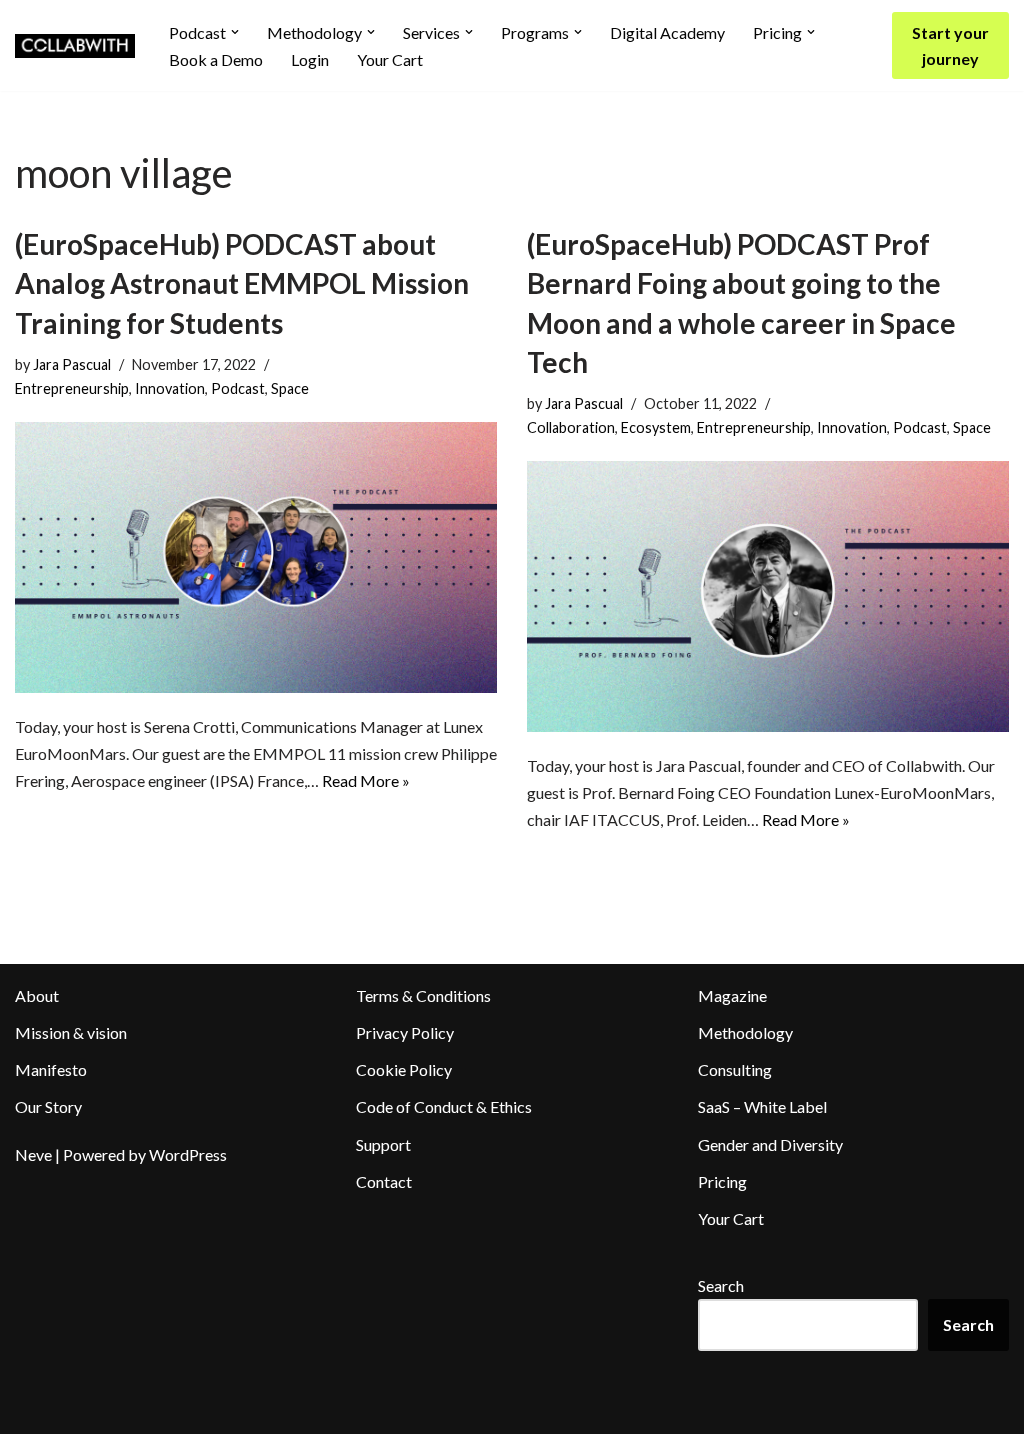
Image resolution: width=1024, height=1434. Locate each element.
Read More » (366, 780)
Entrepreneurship (72, 388)
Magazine (732, 995)
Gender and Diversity (770, 1144)
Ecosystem (656, 427)
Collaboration (571, 427)
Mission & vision (71, 1032)
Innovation (170, 388)
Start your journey (950, 45)
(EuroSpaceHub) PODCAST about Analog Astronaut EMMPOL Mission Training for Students (242, 283)
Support (383, 1144)
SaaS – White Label (762, 1106)
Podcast (238, 388)
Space (290, 388)
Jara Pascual (72, 364)
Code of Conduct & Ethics (444, 1106)
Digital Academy (667, 32)
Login (310, 59)
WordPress (188, 1154)
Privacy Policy (405, 1032)
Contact (384, 1181)
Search (721, 1285)
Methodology (745, 1032)
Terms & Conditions (423, 995)
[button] (235, 32)
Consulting (735, 1069)
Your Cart (390, 59)
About (37, 995)
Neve (33, 1154)
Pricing (722, 1181)
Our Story (48, 1106)
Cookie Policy (404, 1069)
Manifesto (51, 1069)
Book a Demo (216, 59)
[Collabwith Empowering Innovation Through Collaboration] (75, 46)
